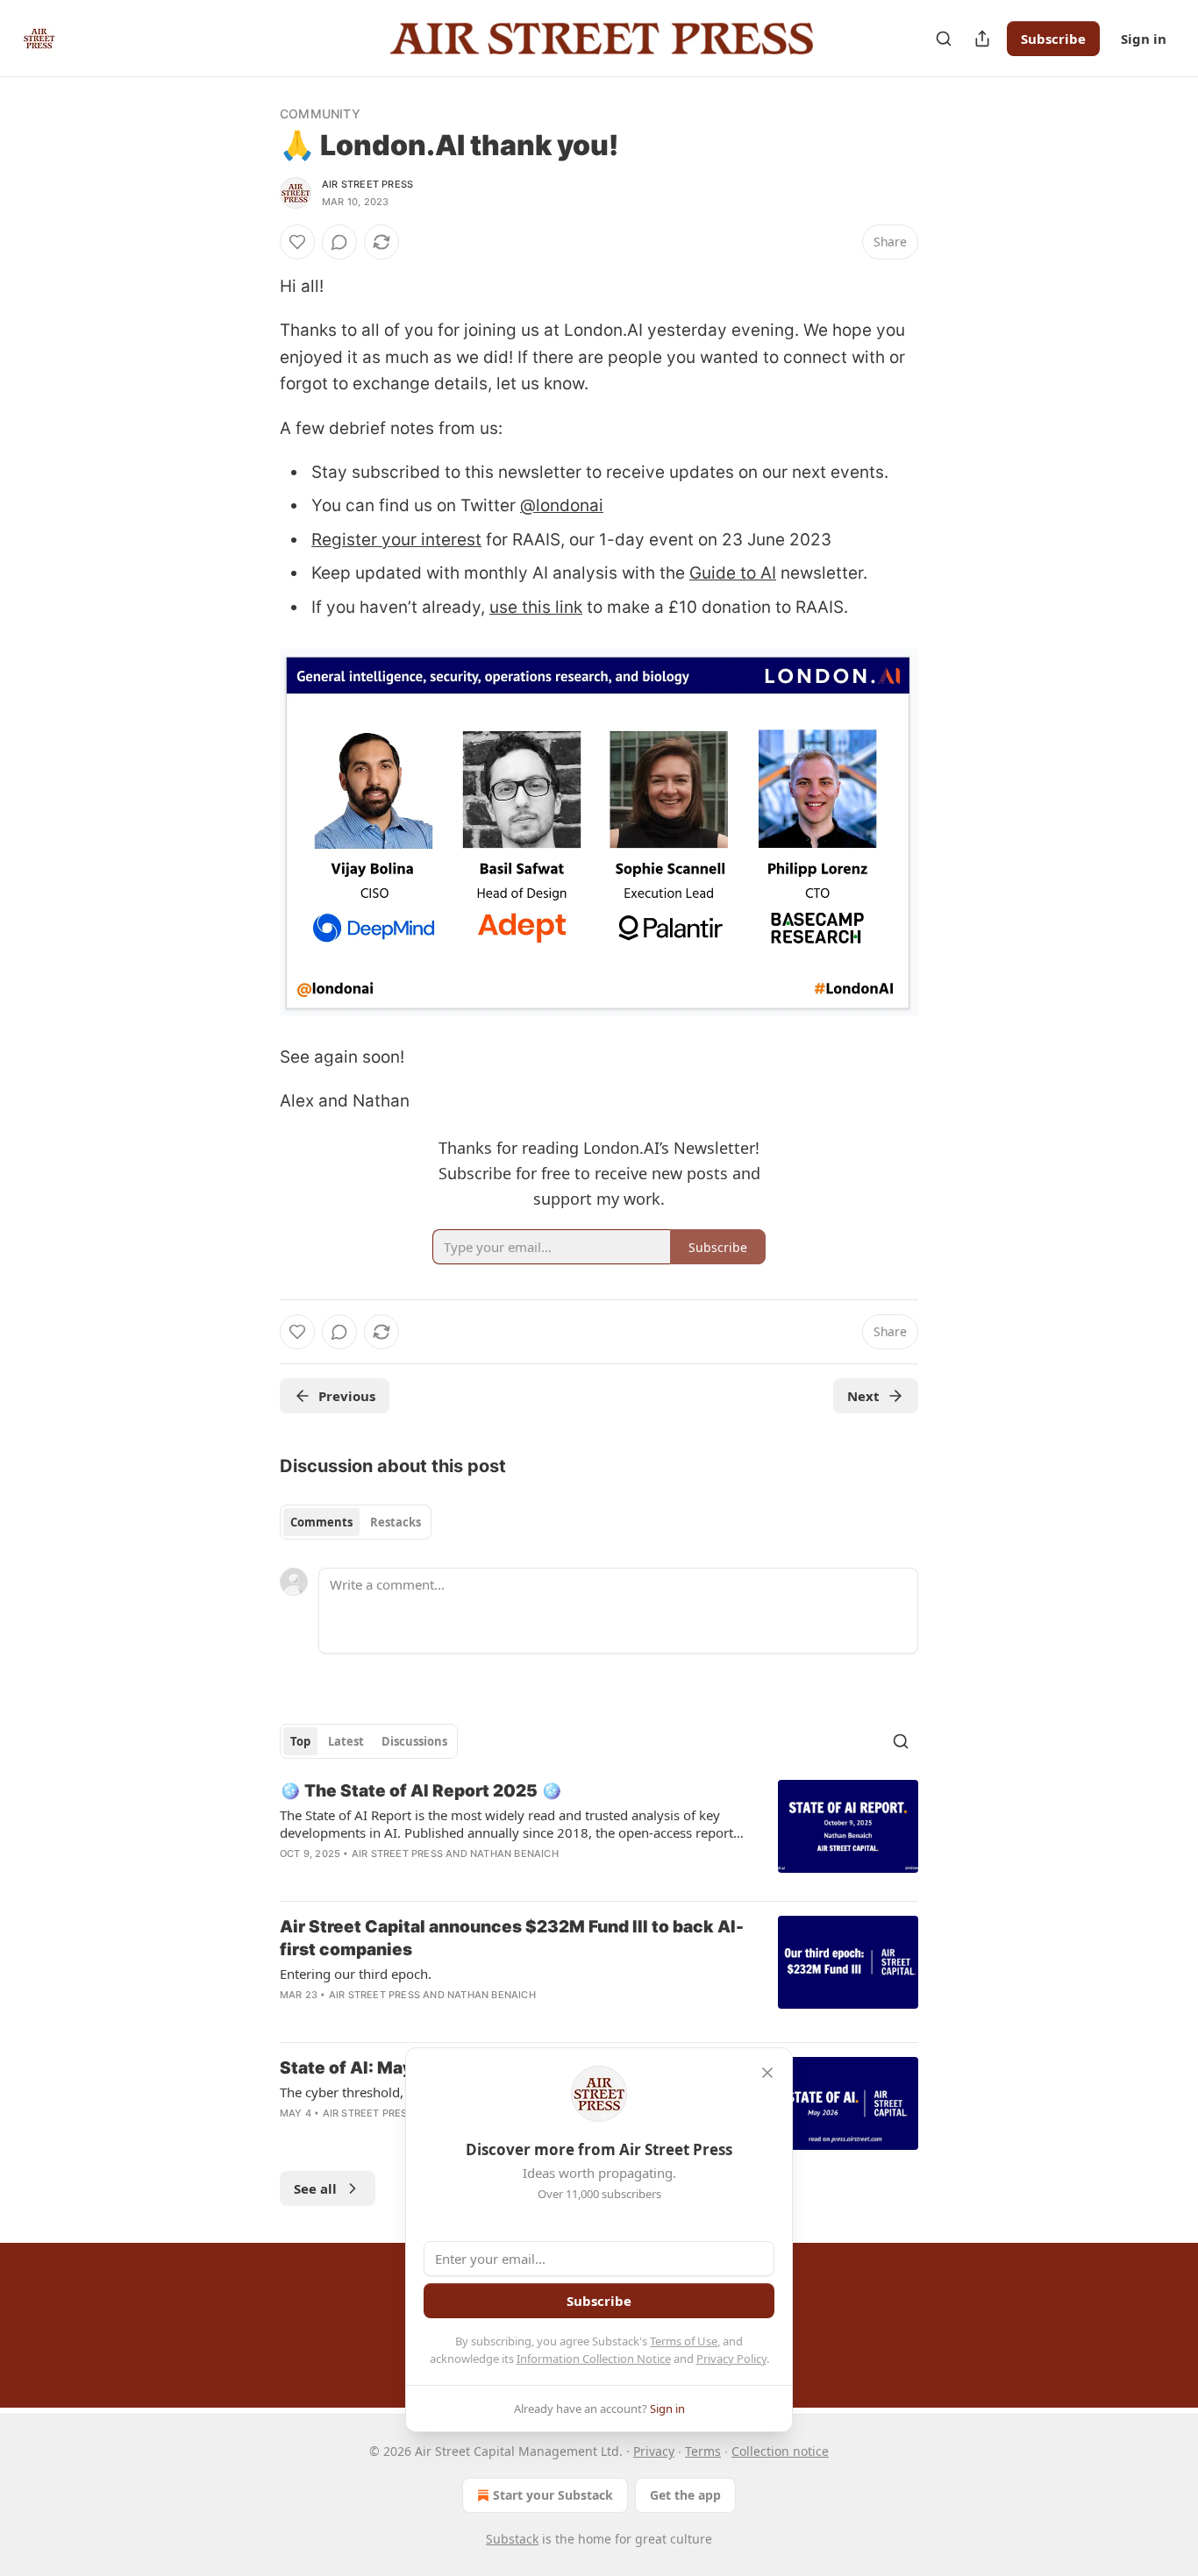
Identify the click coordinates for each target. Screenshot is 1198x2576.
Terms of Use (684, 2341)
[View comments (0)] (339, 242)
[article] (599, 1833)
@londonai (562, 505)
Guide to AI (733, 573)
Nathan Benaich (514, 1854)
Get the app (685, 2495)
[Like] (297, 242)
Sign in (1144, 39)
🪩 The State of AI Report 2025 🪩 (421, 1791)
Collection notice (780, 2451)
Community (320, 114)
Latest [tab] (346, 1741)
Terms (703, 2451)
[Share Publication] (982, 39)
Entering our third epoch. (356, 1974)
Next (863, 1396)
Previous (347, 1396)
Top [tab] (300, 1741)
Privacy (654, 2451)
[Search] (944, 39)
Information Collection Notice (594, 2359)
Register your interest (396, 540)
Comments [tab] (321, 1522)
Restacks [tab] (396, 1522)
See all (315, 2188)
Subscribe (1053, 39)
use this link (536, 607)
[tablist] (356, 1522)
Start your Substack (553, 2495)
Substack (512, 2539)
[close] (767, 2073)
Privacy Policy (731, 2359)
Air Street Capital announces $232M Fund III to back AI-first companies (512, 1938)
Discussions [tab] (414, 1741)
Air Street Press (367, 184)
